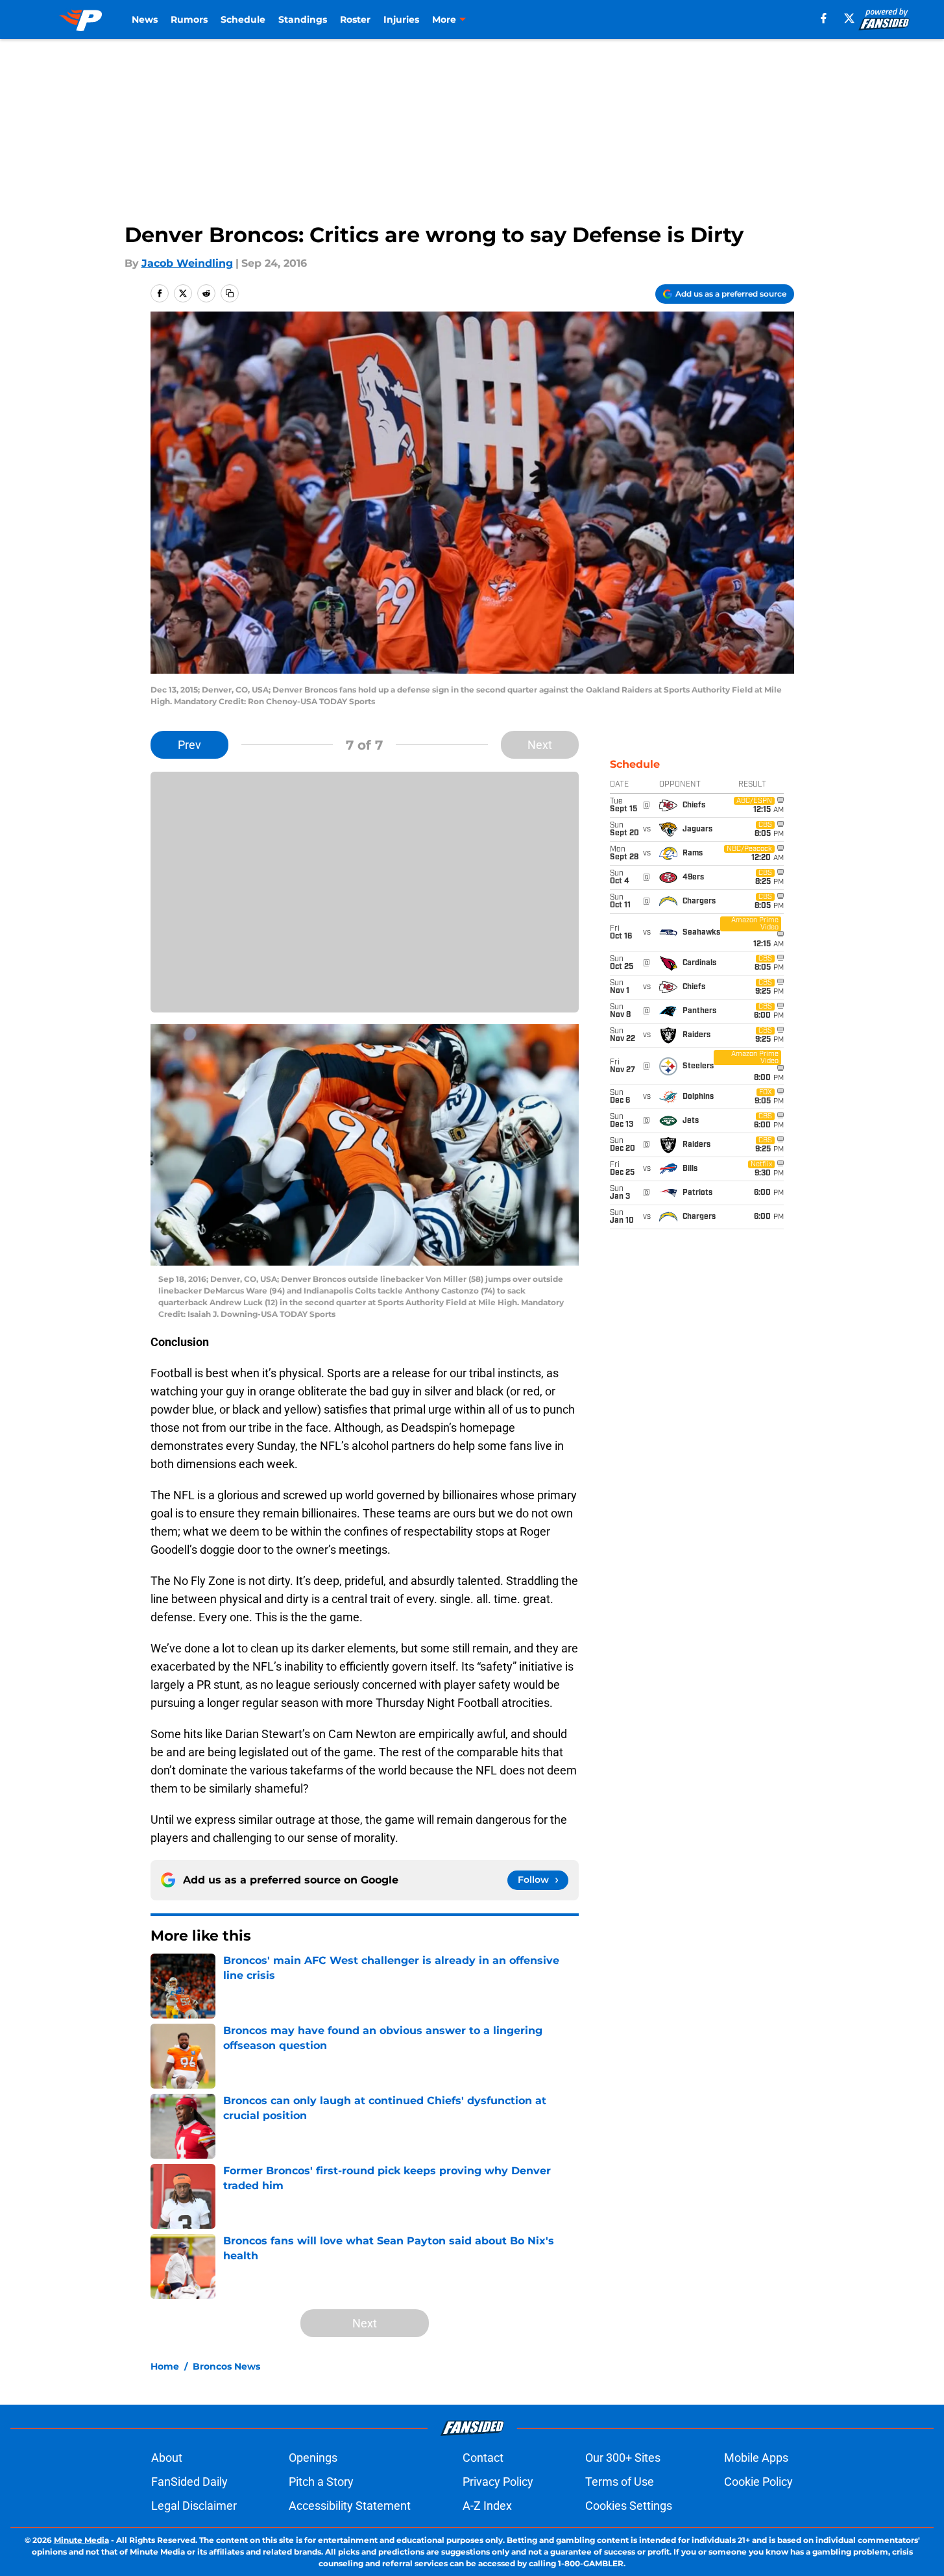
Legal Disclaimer (194, 2506)
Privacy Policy (498, 2482)
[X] (849, 18)
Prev (189, 745)
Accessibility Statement (350, 2506)
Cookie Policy (758, 2482)
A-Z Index (487, 2506)
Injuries (401, 19)
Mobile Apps (756, 2458)
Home (165, 2366)
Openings (313, 2458)
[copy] (230, 293)
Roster (355, 19)
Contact (483, 2458)
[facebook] (824, 18)
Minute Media (81, 2540)
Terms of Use (620, 2482)
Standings (303, 19)
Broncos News (226, 2366)
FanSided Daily (189, 2482)
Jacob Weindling (187, 263)
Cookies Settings (629, 2506)
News (145, 19)
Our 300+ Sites (623, 2458)
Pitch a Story (321, 2482)
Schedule (243, 19)
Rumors (189, 19)
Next (540, 745)
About (167, 2458)
